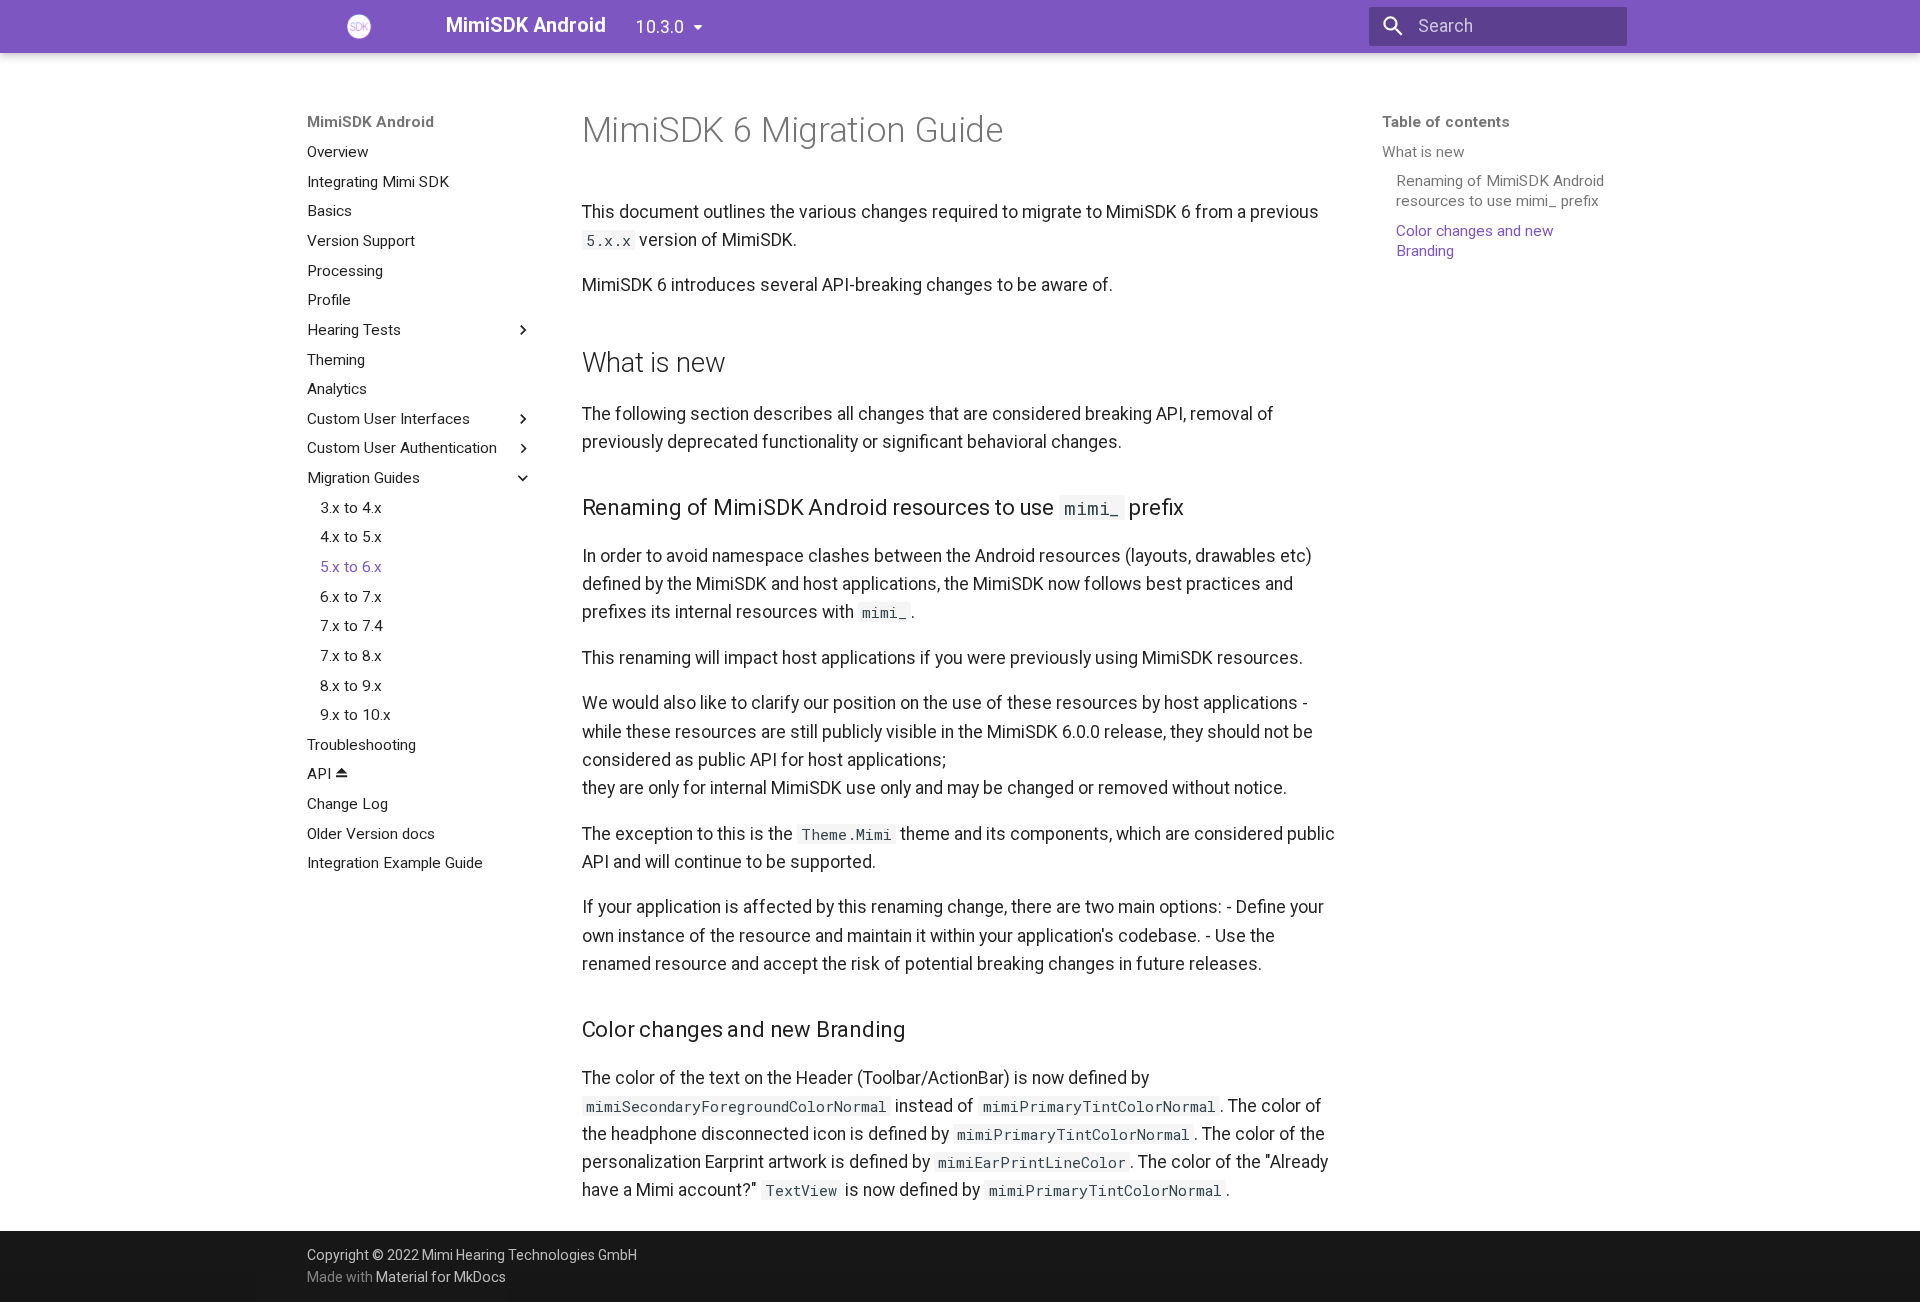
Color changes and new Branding (1475, 241)
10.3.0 (660, 27)
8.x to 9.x (351, 685)
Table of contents (1446, 122)
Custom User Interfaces (388, 419)
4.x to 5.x (351, 537)
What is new (1423, 152)
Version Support (361, 241)
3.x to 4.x (351, 508)
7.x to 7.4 (351, 626)
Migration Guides (363, 478)
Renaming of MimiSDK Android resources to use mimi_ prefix (1500, 191)
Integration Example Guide (395, 863)
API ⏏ (327, 774)
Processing (345, 270)
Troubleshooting (361, 745)
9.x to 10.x (355, 715)
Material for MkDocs (441, 1277)
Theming (336, 359)
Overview (338, 152)
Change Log (347, 804)
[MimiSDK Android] (359, 26)
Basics (329, 211)
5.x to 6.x (351, 567)
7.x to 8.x (351, 656)
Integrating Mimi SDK (378, 181)
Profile (329, 300)
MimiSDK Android (370, 122)
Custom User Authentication (402, 448)
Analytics (337, 389)
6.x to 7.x (351, 596)
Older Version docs (371, 834)
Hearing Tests (354, 330)
